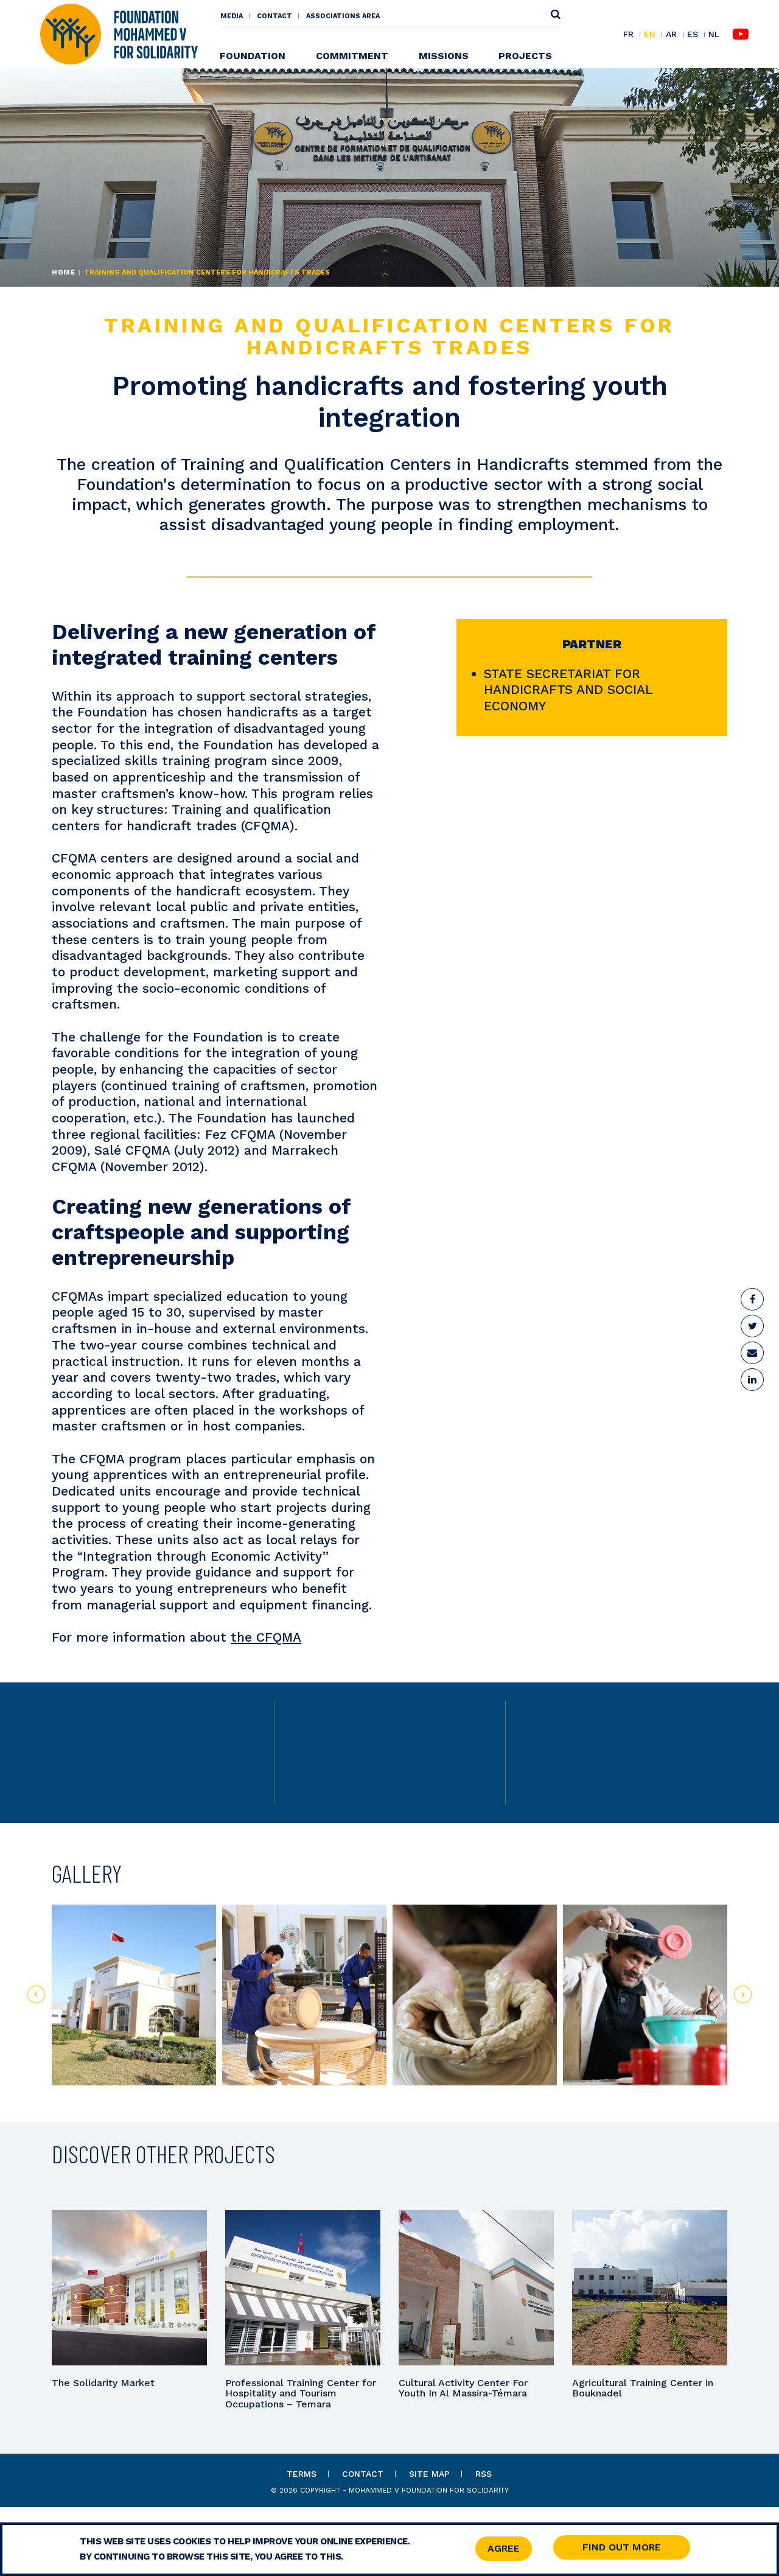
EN (650, 35)
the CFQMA (266, 1637)
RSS (484, 2474)
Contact (274, 16)
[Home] (119, 33)
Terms (302, 2474)
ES (693, 35)
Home (63, 272)
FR (628, 35)
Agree (504, 2548)
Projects (525, 56)
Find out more (622, 2547)
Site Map (429, 2474)
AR (671, 35)
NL (714, 34)
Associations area (343, 16)
